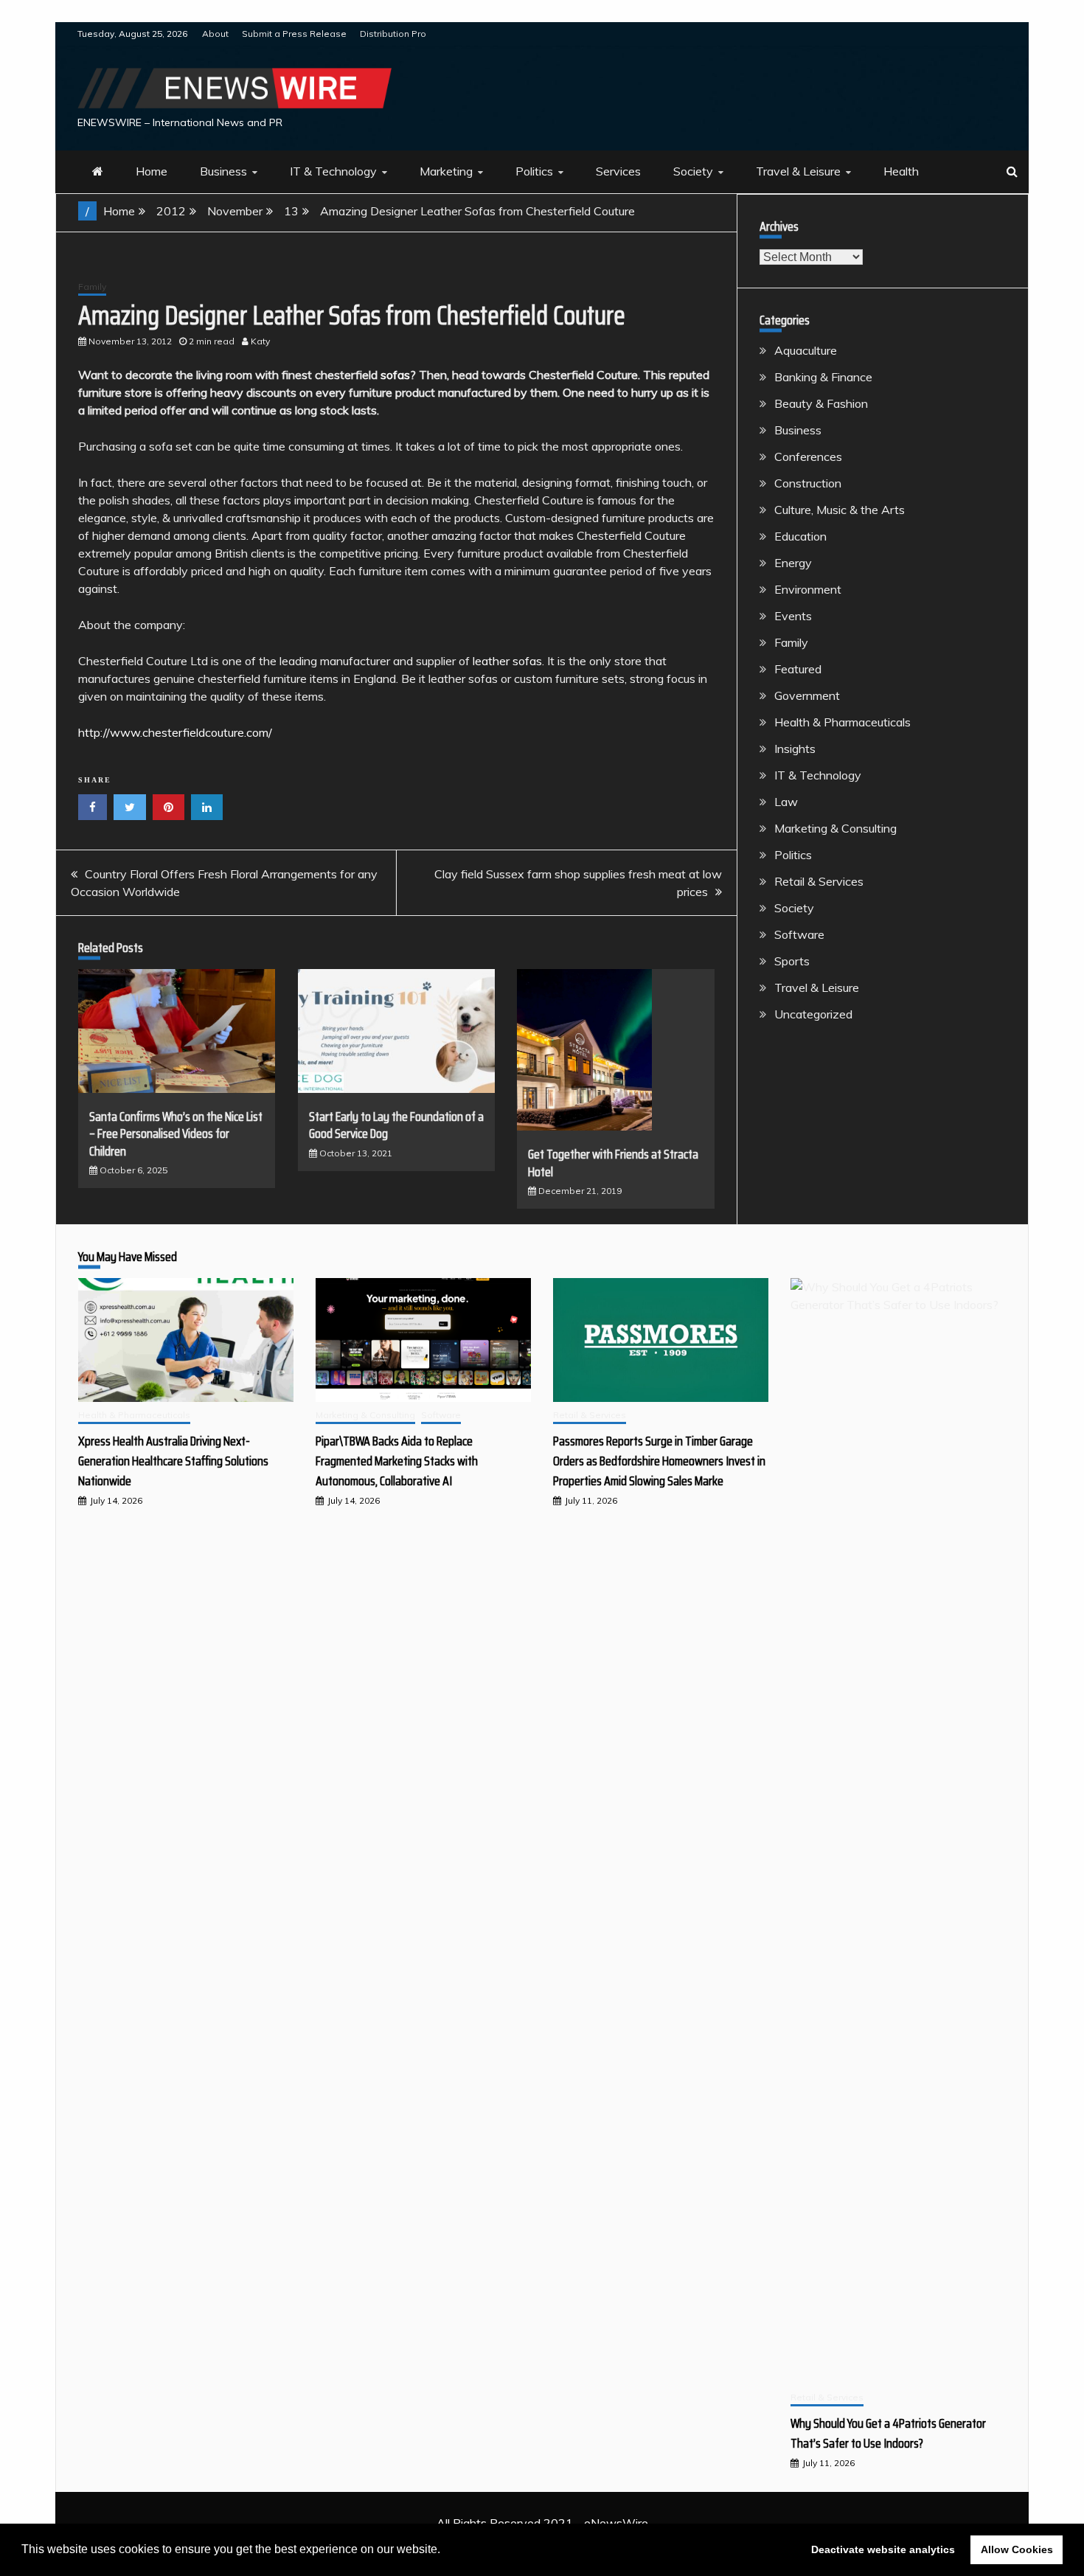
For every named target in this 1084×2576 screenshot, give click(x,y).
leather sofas (507, 661)
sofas (395, 375)
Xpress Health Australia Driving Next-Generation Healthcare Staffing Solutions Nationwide (173, 1461)
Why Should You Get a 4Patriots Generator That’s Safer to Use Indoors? (888, 2433)
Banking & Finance (823, 377)
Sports (792, 961)
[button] (445, 2551)
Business (223, 171)
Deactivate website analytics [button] (883, 2549)
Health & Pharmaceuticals (842, 722)
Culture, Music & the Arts (840, 510)
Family (92, 287)
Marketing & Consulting (835, 828)
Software (799, 934)
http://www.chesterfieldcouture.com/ (175, 732)
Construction (808, 483)
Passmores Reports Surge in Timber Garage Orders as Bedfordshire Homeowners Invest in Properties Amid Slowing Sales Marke (659, 1461)
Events (793, 616)
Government (807, 695)
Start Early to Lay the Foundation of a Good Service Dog (396, 1125)
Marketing (446, 171)
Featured (798, 669)
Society (693, 171)
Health (901, 171)
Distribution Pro (393, 34)
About (215, 34)
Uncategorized (813, 1014)
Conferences (808, 456)
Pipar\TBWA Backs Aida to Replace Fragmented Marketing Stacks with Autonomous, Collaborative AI (397, 1461)
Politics (534, 171)
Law (786, 802)
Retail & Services (819, 881)
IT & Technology (333, 171)
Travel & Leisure (798, 171)
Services (618, 171)
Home (152, 171)
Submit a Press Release (294, 34)
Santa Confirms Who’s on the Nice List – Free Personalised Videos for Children (176, 1134)
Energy (793, 563)
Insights (795, 749)
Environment (808, 589)
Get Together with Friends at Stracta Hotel (613, 1163)
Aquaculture (806, 350)
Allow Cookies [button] (1017, 2549)
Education (800, 536)
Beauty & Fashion (821, 403)
